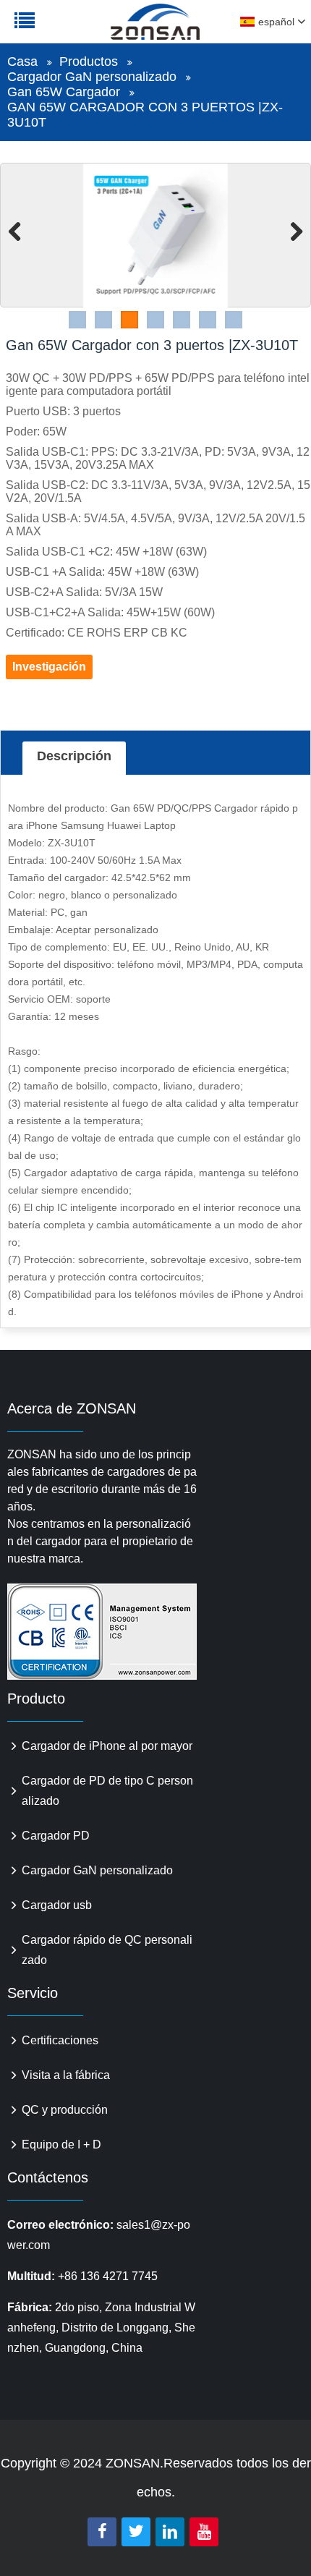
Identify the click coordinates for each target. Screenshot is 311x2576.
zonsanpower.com (103, 30)
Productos (89, 61)
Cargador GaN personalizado (92, 77)
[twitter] (136, 2532)
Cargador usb (57, 1905)
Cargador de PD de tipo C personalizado (107, 1791)
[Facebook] (102, 2532)
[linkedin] (170, 2532)
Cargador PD (56, 1836)
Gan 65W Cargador (64, 92)
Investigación (49, 667)
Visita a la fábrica (66, 2075)
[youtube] (204, 2532)
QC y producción (65, 2110)
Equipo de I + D (61, 2144)
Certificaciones (60, 2040)
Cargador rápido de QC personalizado (107, 1950)
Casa (22, 61)
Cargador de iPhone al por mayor (107, 1746)
